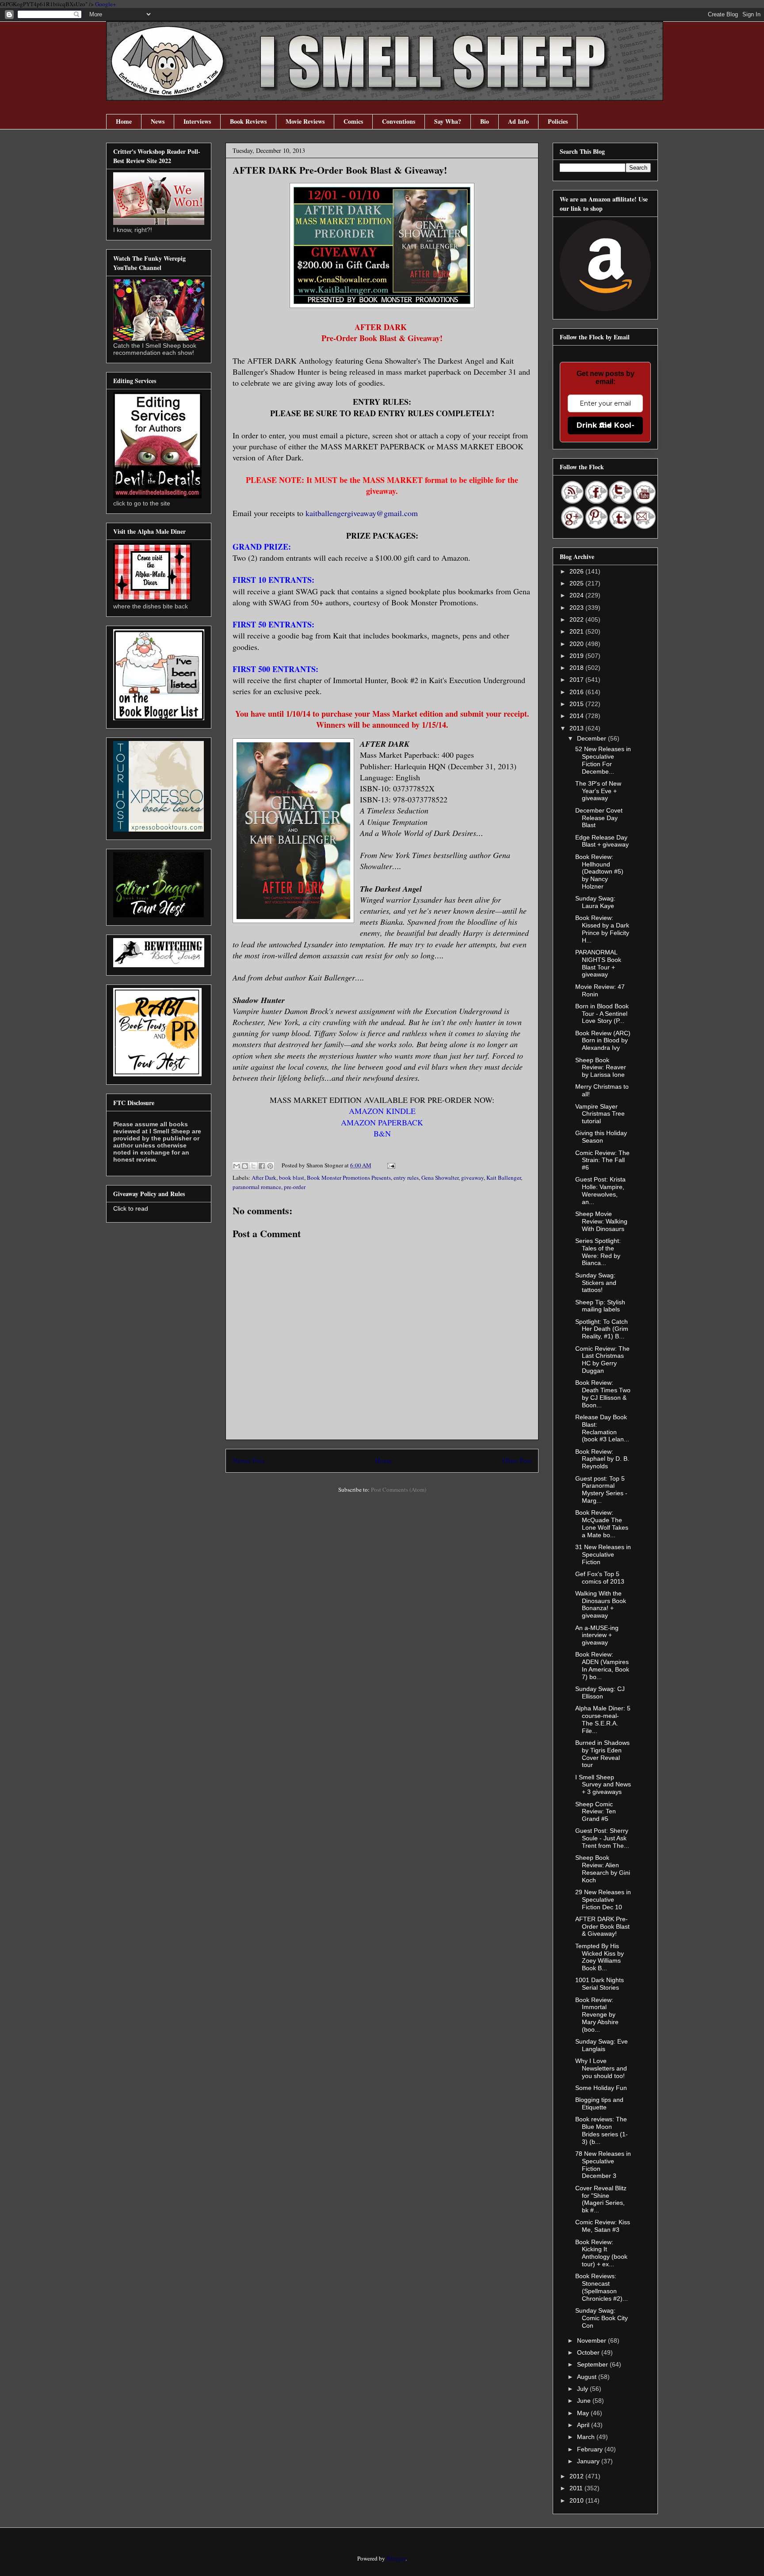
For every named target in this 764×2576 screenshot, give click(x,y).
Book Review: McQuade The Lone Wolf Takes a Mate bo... (602, 1524)
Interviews (197, 121)
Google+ (105, 4)
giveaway (472, 1178)
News (158, 121)
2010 (577, 2500)
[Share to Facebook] (262, 1166)
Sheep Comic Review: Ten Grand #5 (596, 1812)
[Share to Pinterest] (270, 1166)
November (592, 2340)
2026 (577, 571)
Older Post (517, 1460)
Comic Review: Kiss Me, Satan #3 (603, 2226)
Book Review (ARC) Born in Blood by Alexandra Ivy (603, 1041)
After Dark (264, 1178)
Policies (558, 121)
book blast (292, 1178)
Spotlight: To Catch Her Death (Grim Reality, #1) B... (602, 1329)
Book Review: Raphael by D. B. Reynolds (602, 1459)
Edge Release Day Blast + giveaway (602, 841)
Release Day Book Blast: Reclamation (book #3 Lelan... (602, 1428)
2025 (577, 583)
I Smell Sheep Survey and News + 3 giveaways (603, 1785)
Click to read (131, 1208)
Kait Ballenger (504, 1178)
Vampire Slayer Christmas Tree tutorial (600, 1114)
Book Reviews (248, 121)
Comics (353, 121)
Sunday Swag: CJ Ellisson (600, 1693)
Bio (485, 121)
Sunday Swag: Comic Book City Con (602, 2318)
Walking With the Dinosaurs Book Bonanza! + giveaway (601, 1604)
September (593, 2364)
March (587, 2437)
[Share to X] (253, 1166)
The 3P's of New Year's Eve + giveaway (598, 791)
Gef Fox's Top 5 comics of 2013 (600, 1578)
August (588, 2377)
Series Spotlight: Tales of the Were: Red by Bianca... (598, 1252)
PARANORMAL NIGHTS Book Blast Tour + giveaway (598, 963)
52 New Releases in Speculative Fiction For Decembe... (603, 760)
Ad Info (518, 121)
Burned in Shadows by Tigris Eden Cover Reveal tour (602, 1754)
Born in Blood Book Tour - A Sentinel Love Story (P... (602, 1014)
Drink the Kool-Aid (605, 425)
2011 (577, 2488)
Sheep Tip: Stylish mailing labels (600, 1306)
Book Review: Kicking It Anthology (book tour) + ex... (601, 2253)
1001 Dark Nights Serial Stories (600, 1984)
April (584, 2425)
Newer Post (248, 1460)
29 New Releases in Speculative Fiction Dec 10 (603, 1900)
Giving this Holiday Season (601, 1137)
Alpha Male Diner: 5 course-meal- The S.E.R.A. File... (603, 1719)
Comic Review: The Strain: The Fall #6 (602, 1160)
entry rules (406, 1178)
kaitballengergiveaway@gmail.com (362, 513)
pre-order (295, 1187)
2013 (577, 728)
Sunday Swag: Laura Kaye (595, 902)
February (591, 2449)
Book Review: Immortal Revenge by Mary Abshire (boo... (597, 2015)
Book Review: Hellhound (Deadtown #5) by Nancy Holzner (599, 872)
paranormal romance (257, 1187)
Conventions (399, 121)
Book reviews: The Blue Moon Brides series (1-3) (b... (602, 2130)
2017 (577, 680)
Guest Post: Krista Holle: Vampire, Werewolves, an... (600, 1190)
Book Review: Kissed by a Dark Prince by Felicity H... (602, 929)
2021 (577, 631)
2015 (577, 704)
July (583, 2389)
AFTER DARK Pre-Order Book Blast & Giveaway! (602, 1926)
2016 (577, 692)
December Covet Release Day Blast (599, 818)
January (589, 2461)
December (592, 738)
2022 (577, 619)
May (584, 2413)
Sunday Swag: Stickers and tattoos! (596, 1283)
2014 (577, 716)
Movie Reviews (305, 121)
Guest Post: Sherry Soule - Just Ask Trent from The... (602, 1838)
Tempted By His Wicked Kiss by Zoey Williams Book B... (600, 1957)
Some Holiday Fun (601, 2088)
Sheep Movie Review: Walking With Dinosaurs (601, 1221)
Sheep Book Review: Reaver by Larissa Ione (601, 1068)
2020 (577, 644)
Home (124, 121)
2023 (577, 608)
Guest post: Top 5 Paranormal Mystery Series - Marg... (601, 1489)
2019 (577, 656)
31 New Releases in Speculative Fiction (603, 1554)
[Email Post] (390, 1165)
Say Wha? (448, 121)
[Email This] (237, 1166)
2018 (577, 668)
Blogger (396, 2558)
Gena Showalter (440, 1178)
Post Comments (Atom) (399, 1489)
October (589, 2352)
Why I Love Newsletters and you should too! (601, 2068)
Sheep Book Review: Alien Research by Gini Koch (603, 1869)
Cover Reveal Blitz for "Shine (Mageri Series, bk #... (601, 2199)
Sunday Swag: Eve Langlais (602, 2045)
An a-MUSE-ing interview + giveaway (597, 1635)
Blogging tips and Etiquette (599, 2103)
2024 (577, 595)
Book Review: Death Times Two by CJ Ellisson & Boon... (603, 1394)
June (585, 2401)
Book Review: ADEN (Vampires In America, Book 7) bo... (602, 1665)
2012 (577, 2476)
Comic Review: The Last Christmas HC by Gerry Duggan (602, 1360)
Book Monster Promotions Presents (349, 1178)
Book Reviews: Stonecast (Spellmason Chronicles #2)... (602, 2287)
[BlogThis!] (245, 1166)
